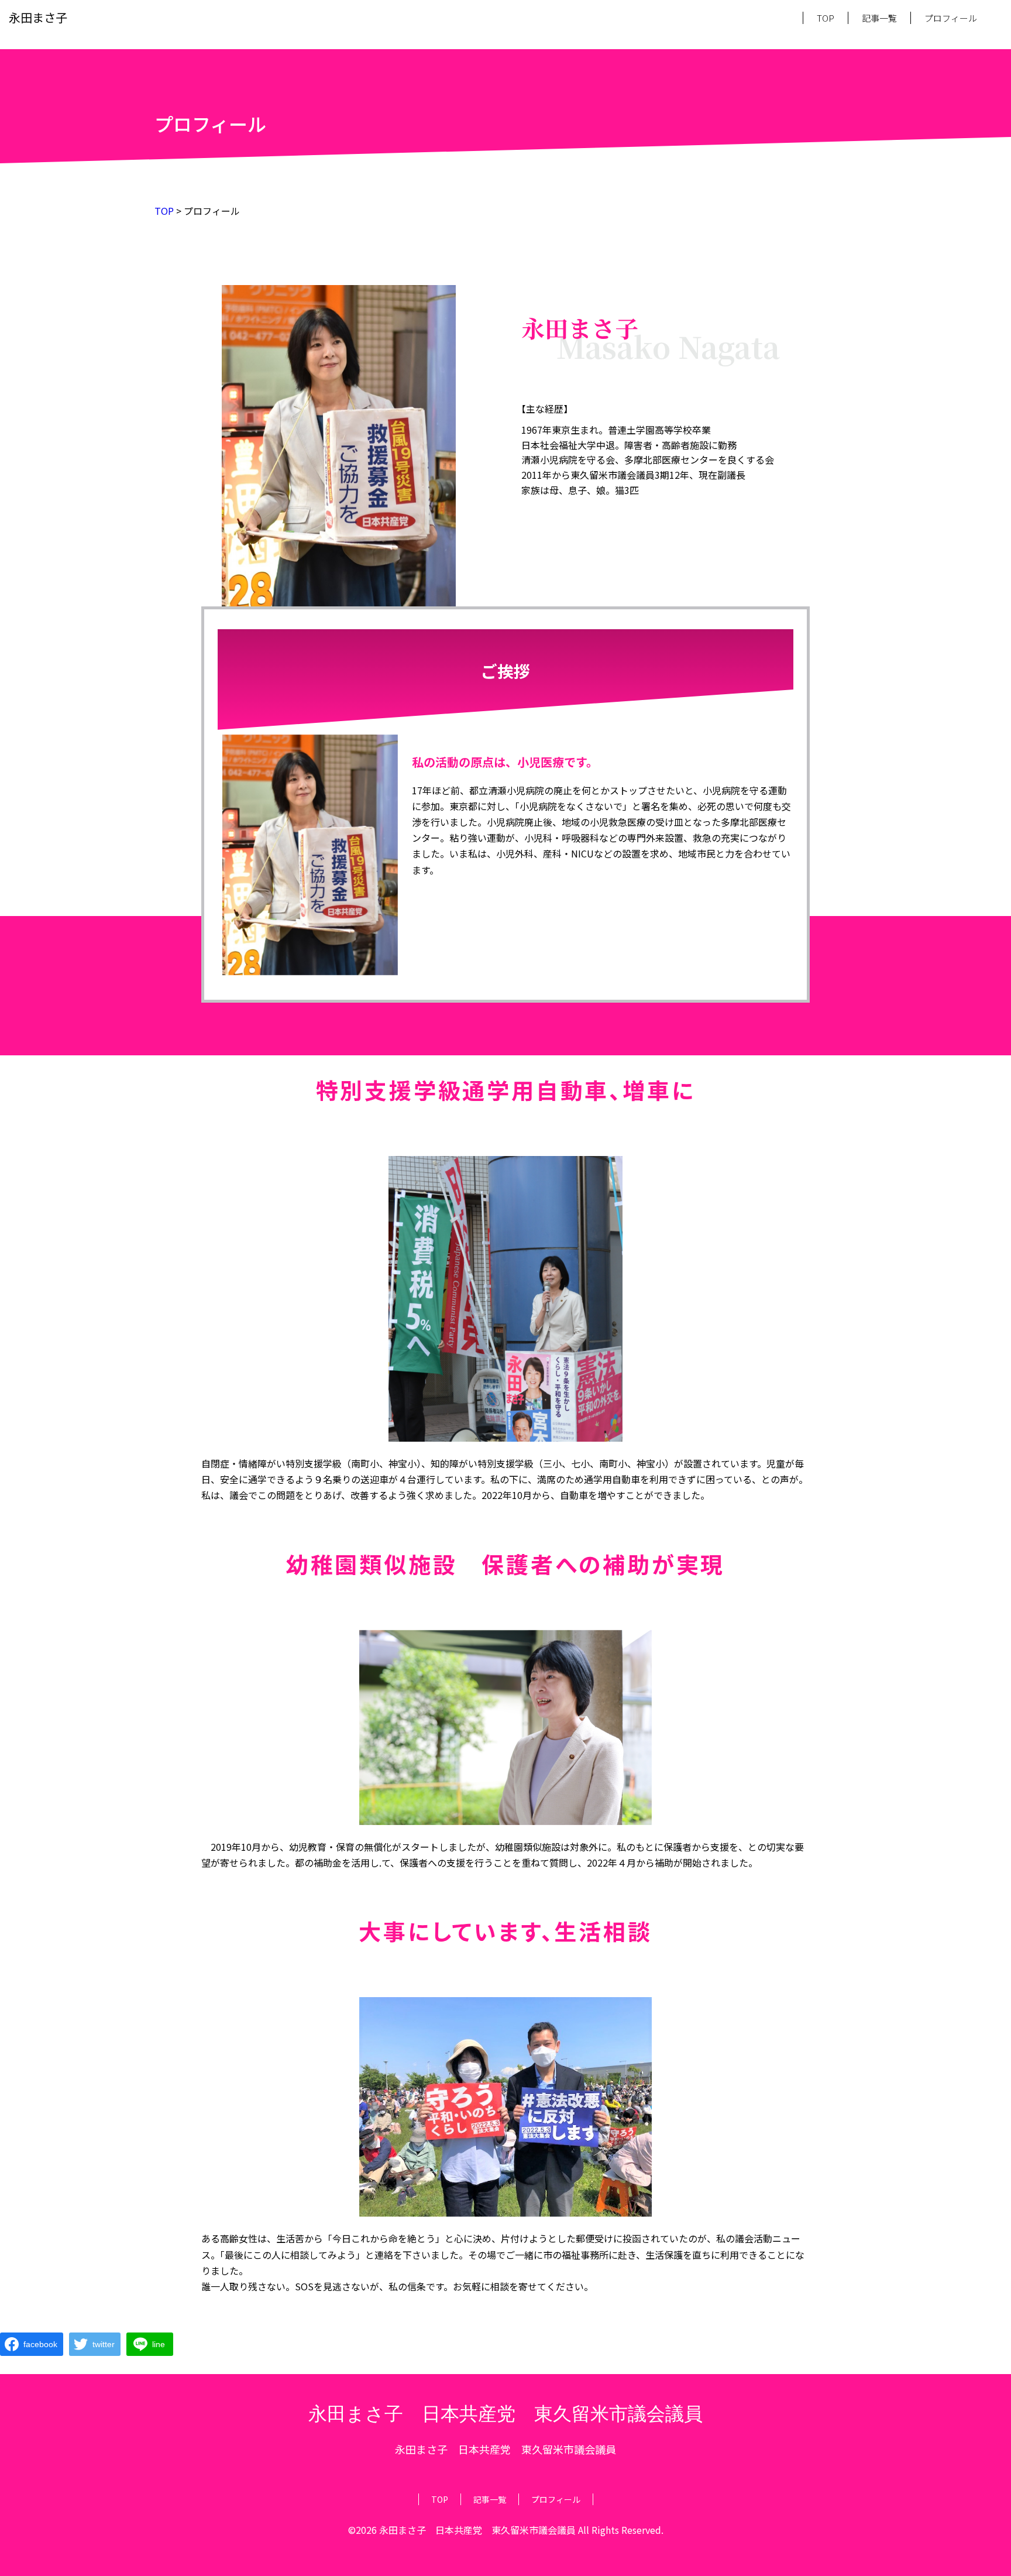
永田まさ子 (38, 17)
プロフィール (951, 18)
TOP (826, 18)
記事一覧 (879, 18)
